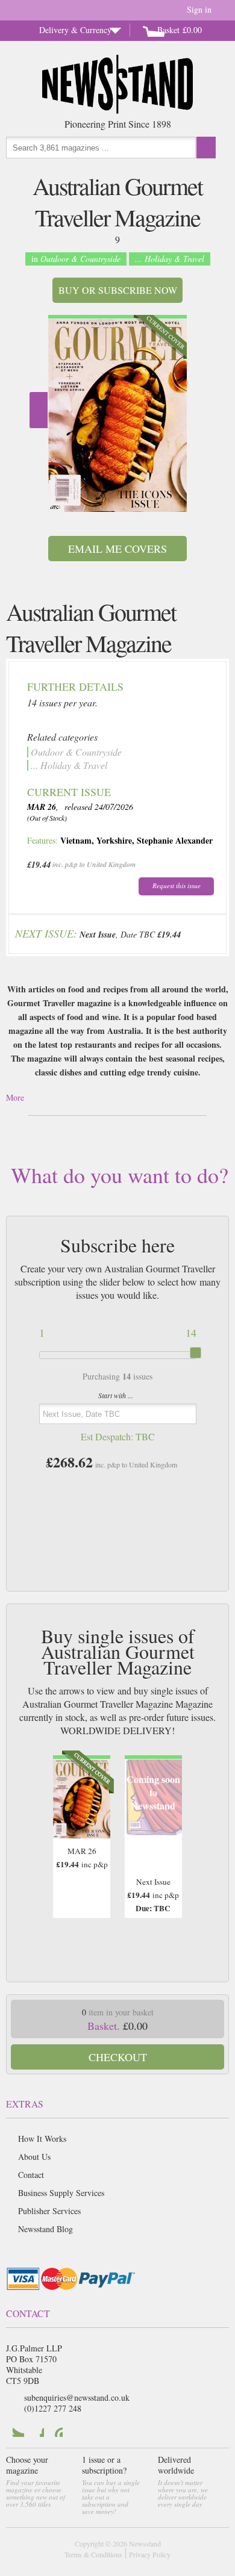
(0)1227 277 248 (53, 2408)
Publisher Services (49, 2211)
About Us (34, 2157)
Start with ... (116, 1395)
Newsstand (145, 2543)
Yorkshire (114, 840)
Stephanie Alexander (175, 840)
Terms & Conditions (93, 2554)
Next (39, 410)
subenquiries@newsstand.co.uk (77, 2397)
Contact (31, 2175)
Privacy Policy (150, 2554)
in (76, 259)
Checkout (118, 2057)
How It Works (42, 2139)
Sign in (199, 9)
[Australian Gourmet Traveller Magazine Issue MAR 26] (117, 415)
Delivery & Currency (75, 30)
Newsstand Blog (45, 2229)
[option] (117, 413)
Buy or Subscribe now (118, 290)
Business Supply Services (61, 2193)
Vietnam (76, 840)
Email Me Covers (117, 549)
